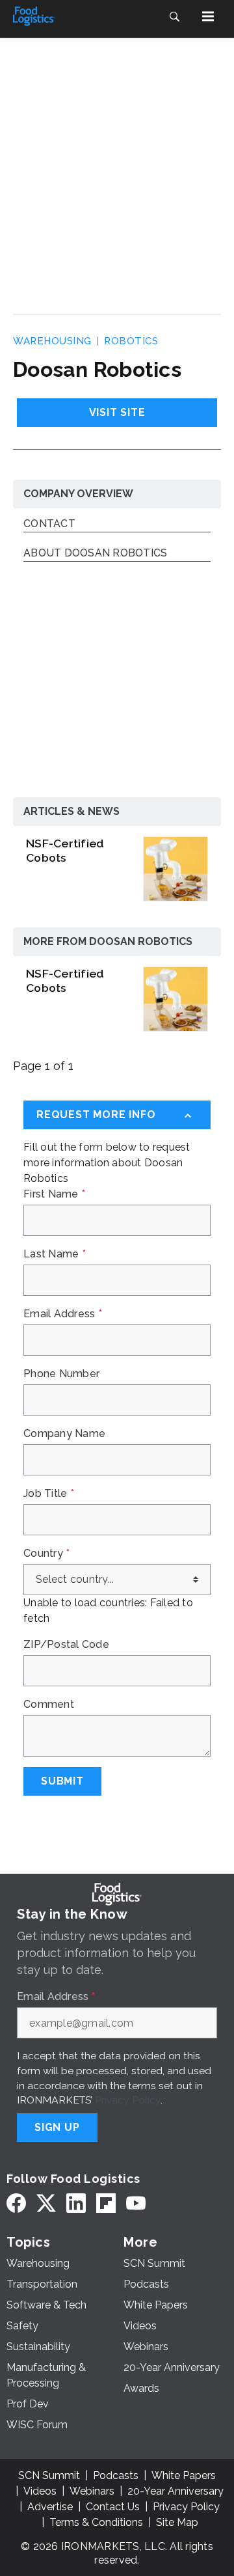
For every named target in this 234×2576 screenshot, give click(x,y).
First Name (54, 1194)
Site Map (177, 2522)
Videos (40, 2491)
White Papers (184, 2475)
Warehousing (52, 341)
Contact (49, 524)
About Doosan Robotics (95, 554)
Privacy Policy (128, 2100)
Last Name (55, 1254)
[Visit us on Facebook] (16, 2203)
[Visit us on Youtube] (136, 2203)
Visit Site (117, 412)
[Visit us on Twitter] (46, 2203)
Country (46, 1554)
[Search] (174, 16)
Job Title (49, 1494)
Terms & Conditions (96, 2522)
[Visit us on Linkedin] (76, 2203)
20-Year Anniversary (175, 2491)
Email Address (63, 1314)
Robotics (131, 341)
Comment (49, 1705)
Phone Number (61, 1374)
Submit (62, 1781)
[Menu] (208, 16)
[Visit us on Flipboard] (106, 2203)
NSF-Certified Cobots (65, 850)
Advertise (50, 2507)
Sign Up (57, 2127)
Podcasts (116, 2475)
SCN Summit (49, 2475)
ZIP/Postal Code (66, 1645)
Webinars (92, 2491)
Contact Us (113, 2507)
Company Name (64, 1434)
